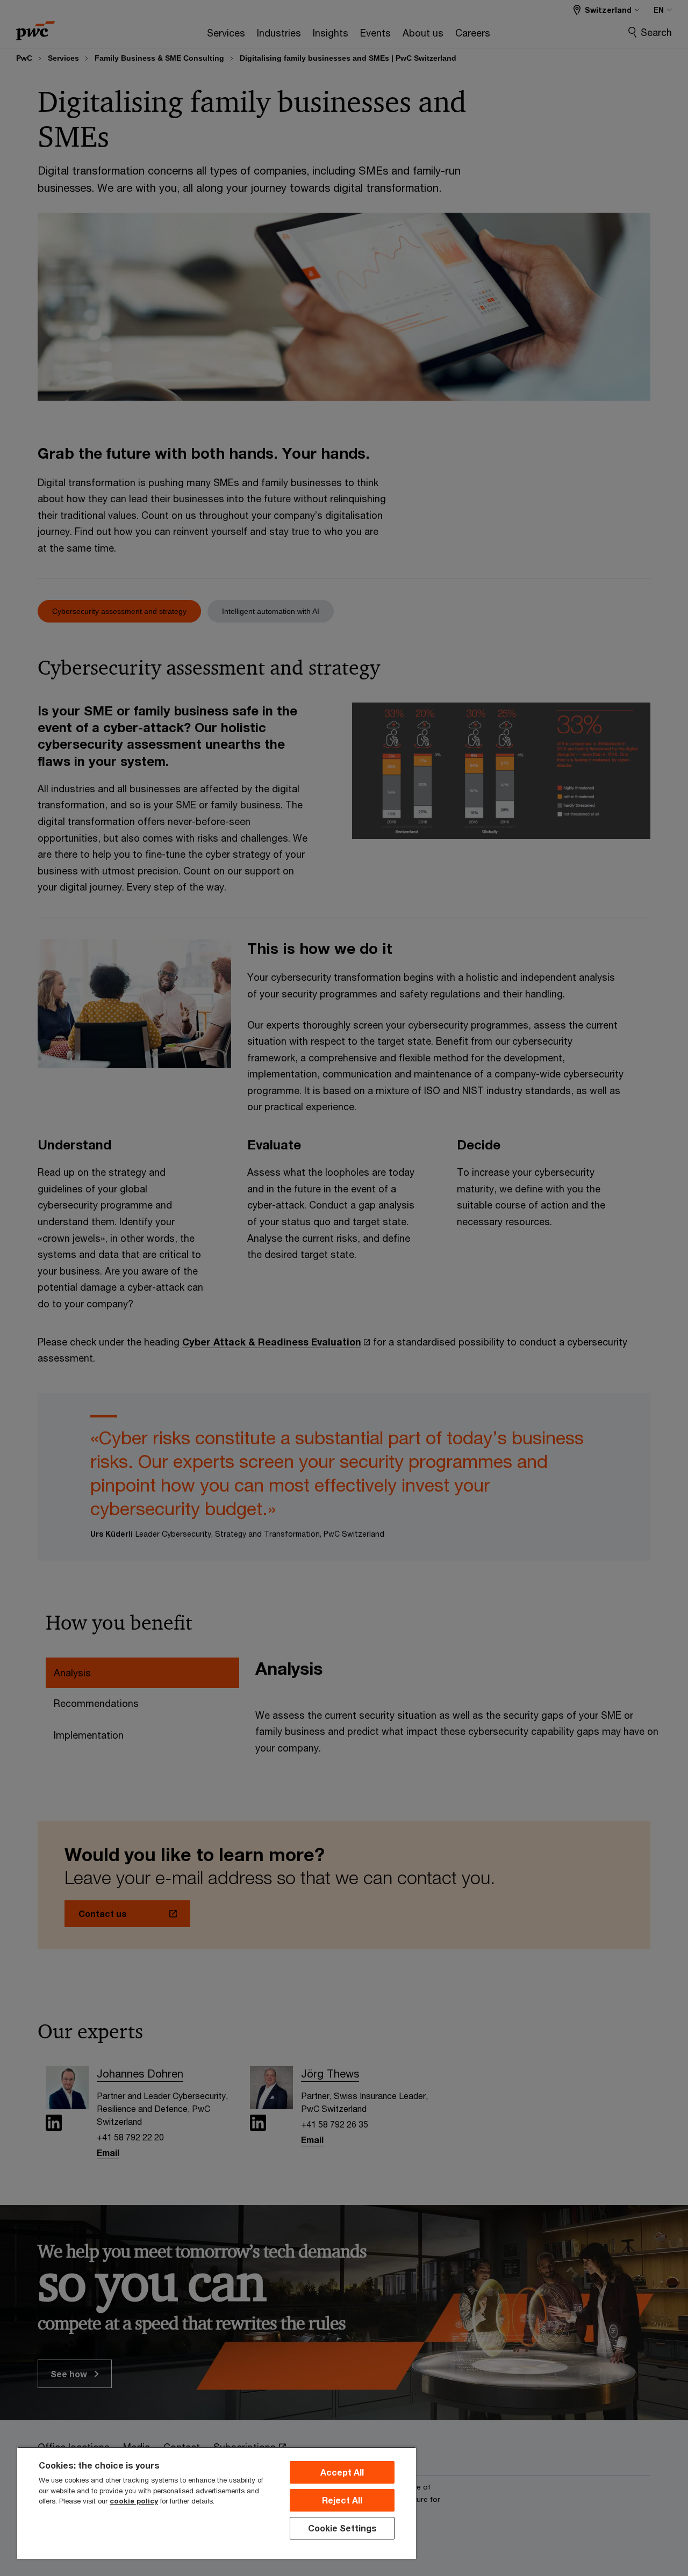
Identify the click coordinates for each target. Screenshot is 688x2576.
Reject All (342, 2500)
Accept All (342, 2472)
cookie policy (134, 2501)
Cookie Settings (342, 2528)
